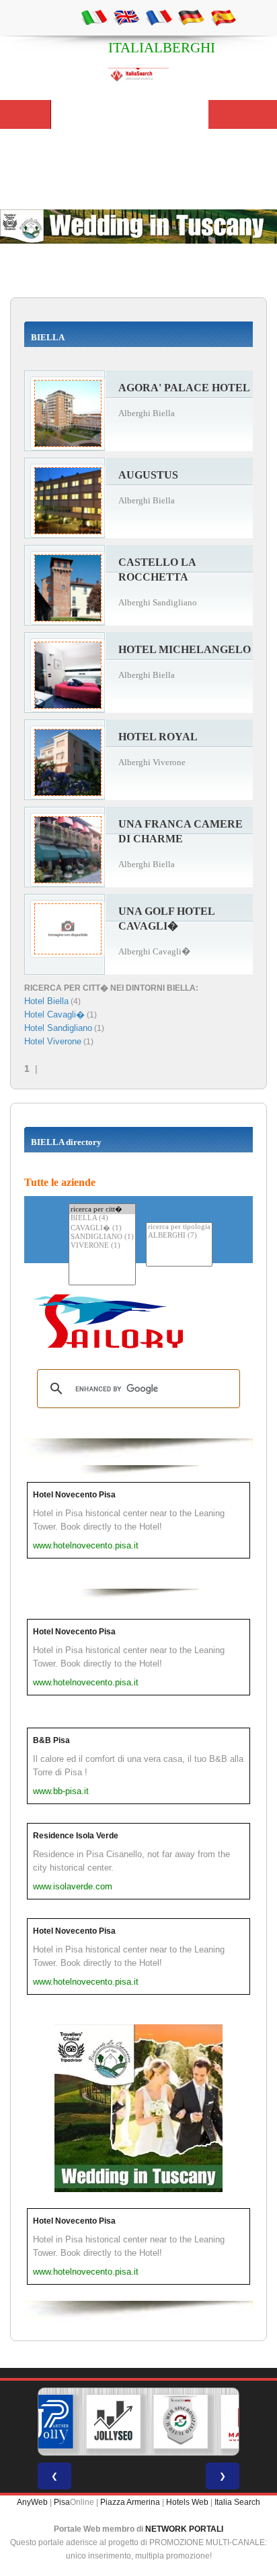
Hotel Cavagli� (54, 1014)
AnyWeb (32, 2502)
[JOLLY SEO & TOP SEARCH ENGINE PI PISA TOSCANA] (114, 2422)
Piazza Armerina (130, 2502)
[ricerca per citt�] (102, 1209)
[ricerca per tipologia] (179, 1227)
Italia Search (237, 2502)
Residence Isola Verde (76, 1836)
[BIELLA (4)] (102, 1219)
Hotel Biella (46, 1001)
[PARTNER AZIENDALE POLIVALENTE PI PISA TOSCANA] (46, 2422)
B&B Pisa (51, 1740)
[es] (223, 17)
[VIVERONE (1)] (102, 1246)
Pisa (62, 2502)
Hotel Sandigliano (58, 1028)
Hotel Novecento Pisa (74, 1495)
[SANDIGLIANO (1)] (102, 1237)
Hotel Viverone (53, 1041)
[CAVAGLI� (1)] (102, 1228)
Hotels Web (187, 2502)
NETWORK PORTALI (184, 2529)
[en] (126, 17)
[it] (94, 17)
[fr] (159, 17)
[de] (191, 17)
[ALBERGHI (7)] (179, 1236)
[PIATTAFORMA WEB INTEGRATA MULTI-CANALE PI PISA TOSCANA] (181, 2422)
